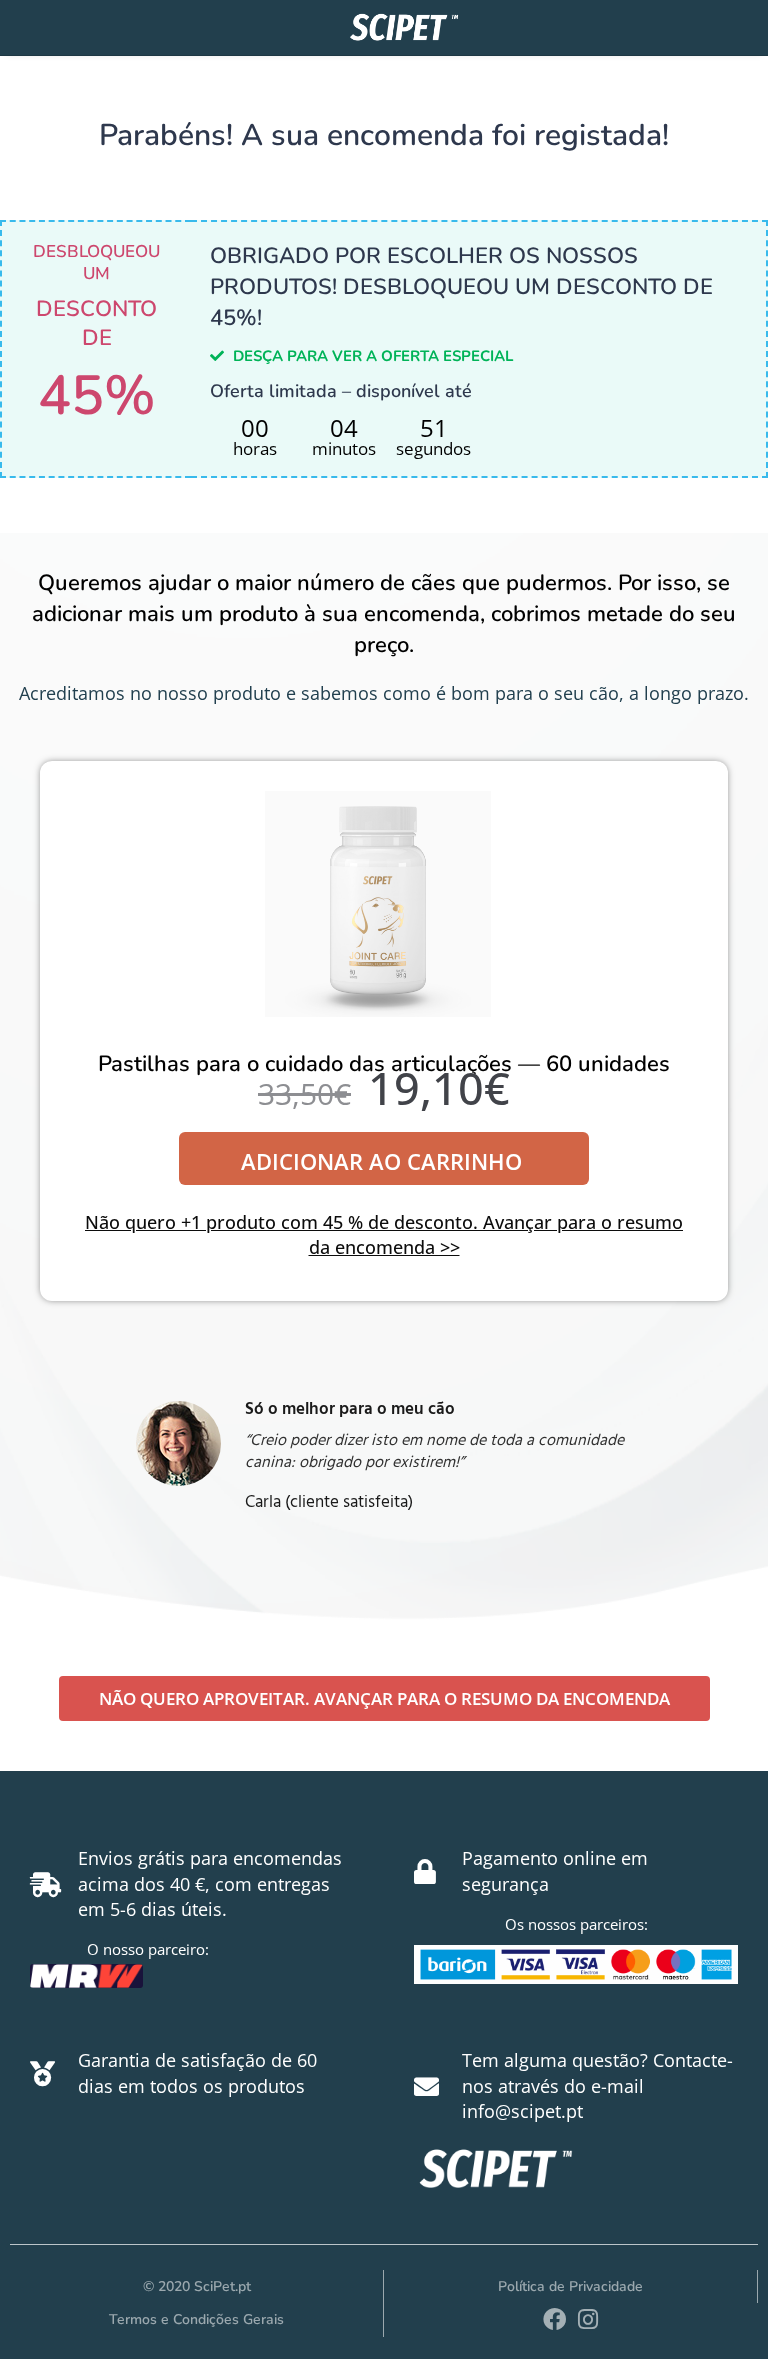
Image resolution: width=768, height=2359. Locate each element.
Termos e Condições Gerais (196, 2319)
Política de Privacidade (570, 2286)
